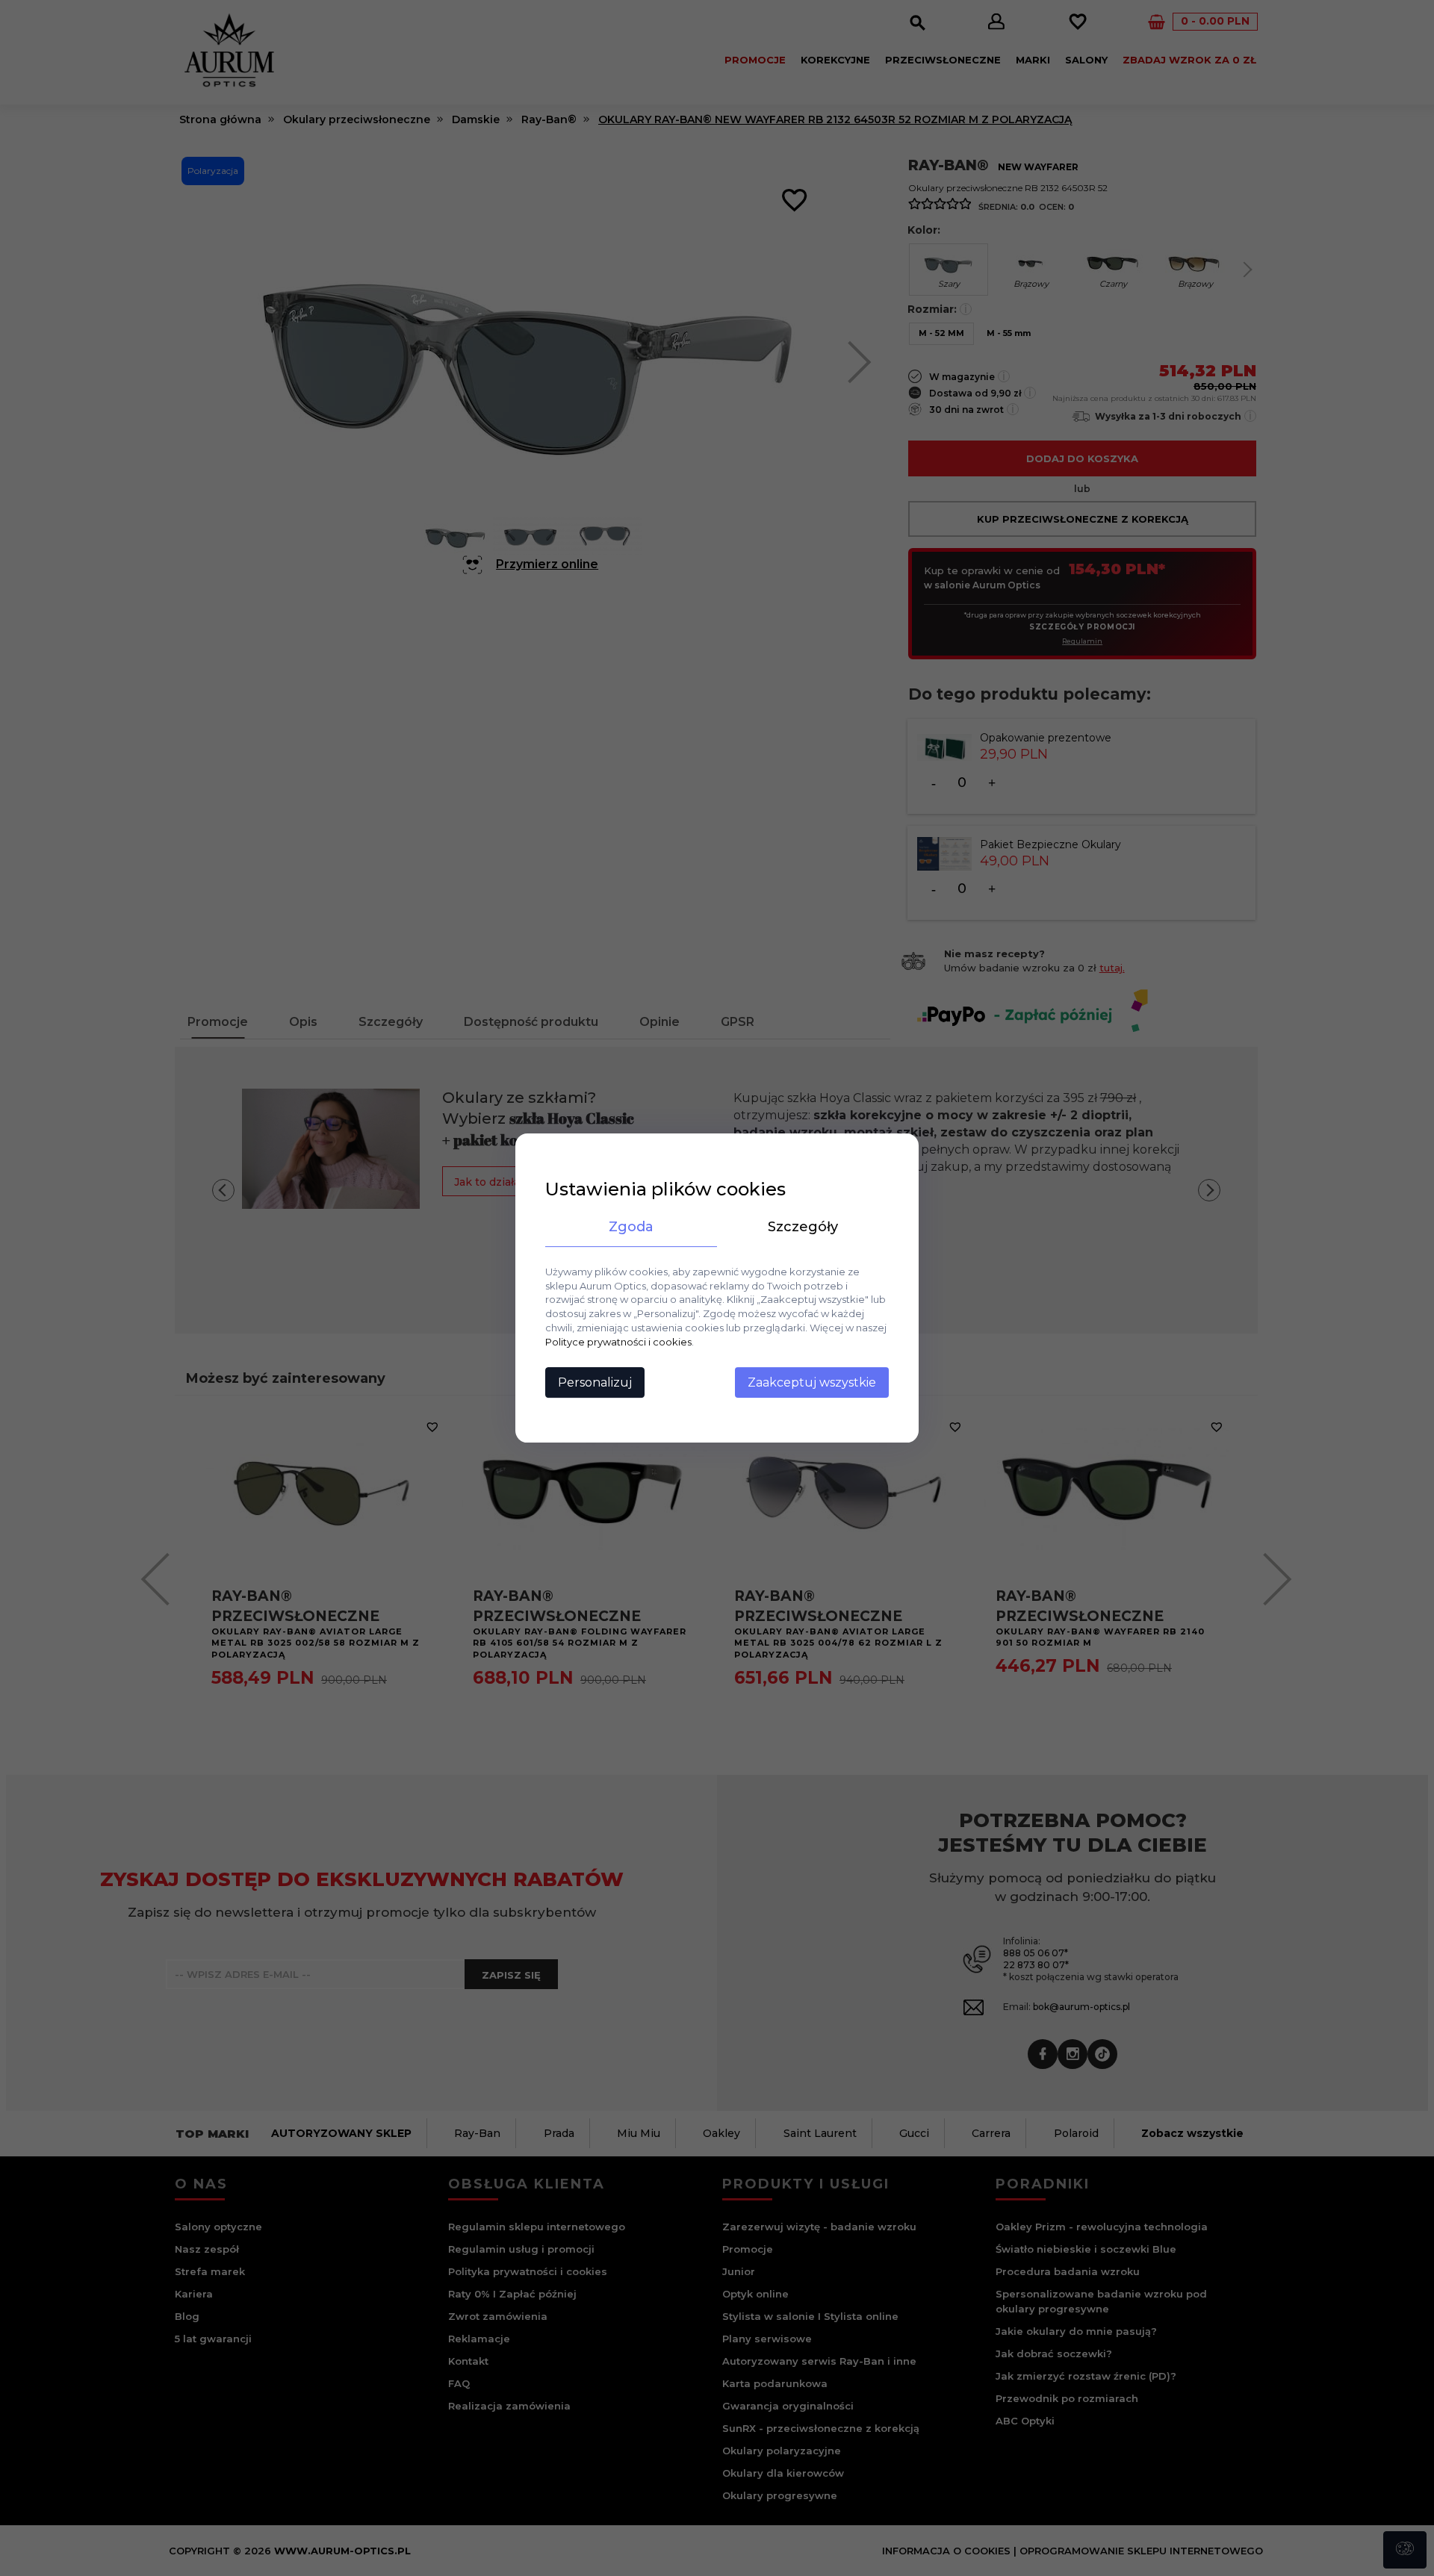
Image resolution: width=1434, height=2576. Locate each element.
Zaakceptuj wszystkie (812, 1382)
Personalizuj (595, 1382)
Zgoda (631, 1227)
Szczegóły (803, 1227)
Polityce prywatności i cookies (618, 1342)
